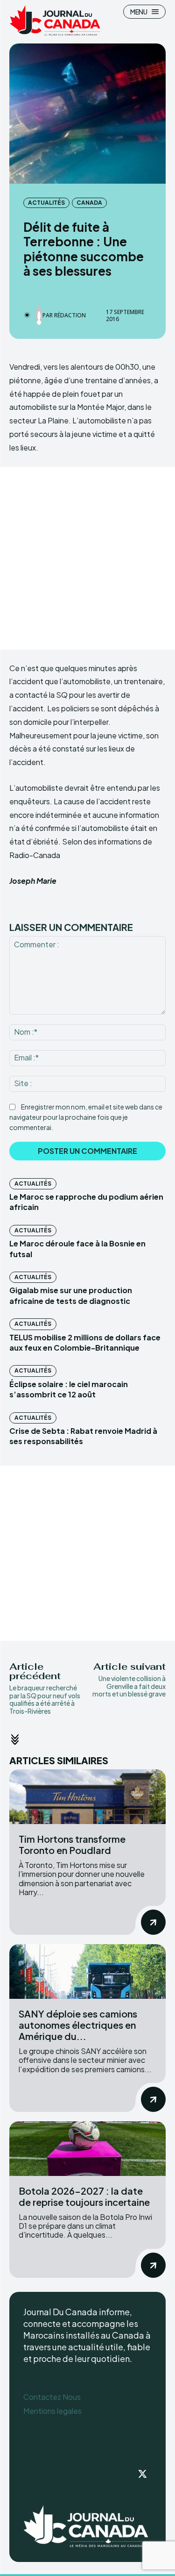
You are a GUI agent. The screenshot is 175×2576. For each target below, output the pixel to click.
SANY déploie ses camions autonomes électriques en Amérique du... (78, 2025)
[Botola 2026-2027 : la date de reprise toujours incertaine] (87, 2149)
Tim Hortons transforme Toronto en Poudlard (72, 1844)
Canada (89, 203)
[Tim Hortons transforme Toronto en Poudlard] (87, 1797)
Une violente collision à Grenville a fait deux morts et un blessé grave (129, 1686)
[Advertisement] (87, 558)
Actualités (46, 203)
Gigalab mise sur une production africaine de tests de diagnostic (71, 1295)
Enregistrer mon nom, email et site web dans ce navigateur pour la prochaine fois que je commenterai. (86, 1117)
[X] (142, 2475)
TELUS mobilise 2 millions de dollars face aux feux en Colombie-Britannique (85, 1342)
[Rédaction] (39, 315)
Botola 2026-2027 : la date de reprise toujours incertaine (84, 2196)
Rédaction (70, 315)
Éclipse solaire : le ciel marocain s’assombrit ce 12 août (69, 1389)
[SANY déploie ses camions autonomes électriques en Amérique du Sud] (87, 1971)
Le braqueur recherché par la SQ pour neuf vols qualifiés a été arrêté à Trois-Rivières (45, 1699)
